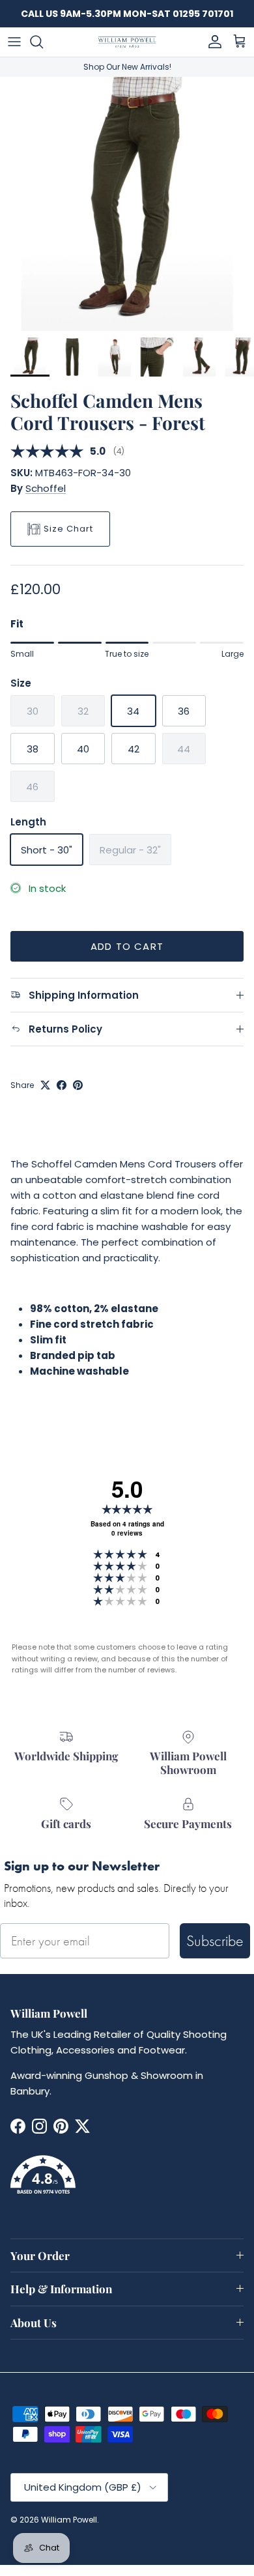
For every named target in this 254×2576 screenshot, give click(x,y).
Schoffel (46, 488)
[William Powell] (127, 42)
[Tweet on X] (45, 1085)
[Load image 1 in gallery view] (127, 204)
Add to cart (127, 946)
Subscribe (215, 1940)
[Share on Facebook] (62, 1085)
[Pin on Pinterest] (78, 1085)
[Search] (43, 42)
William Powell (69, 2520)
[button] (127, 2182)
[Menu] (14, 42)
